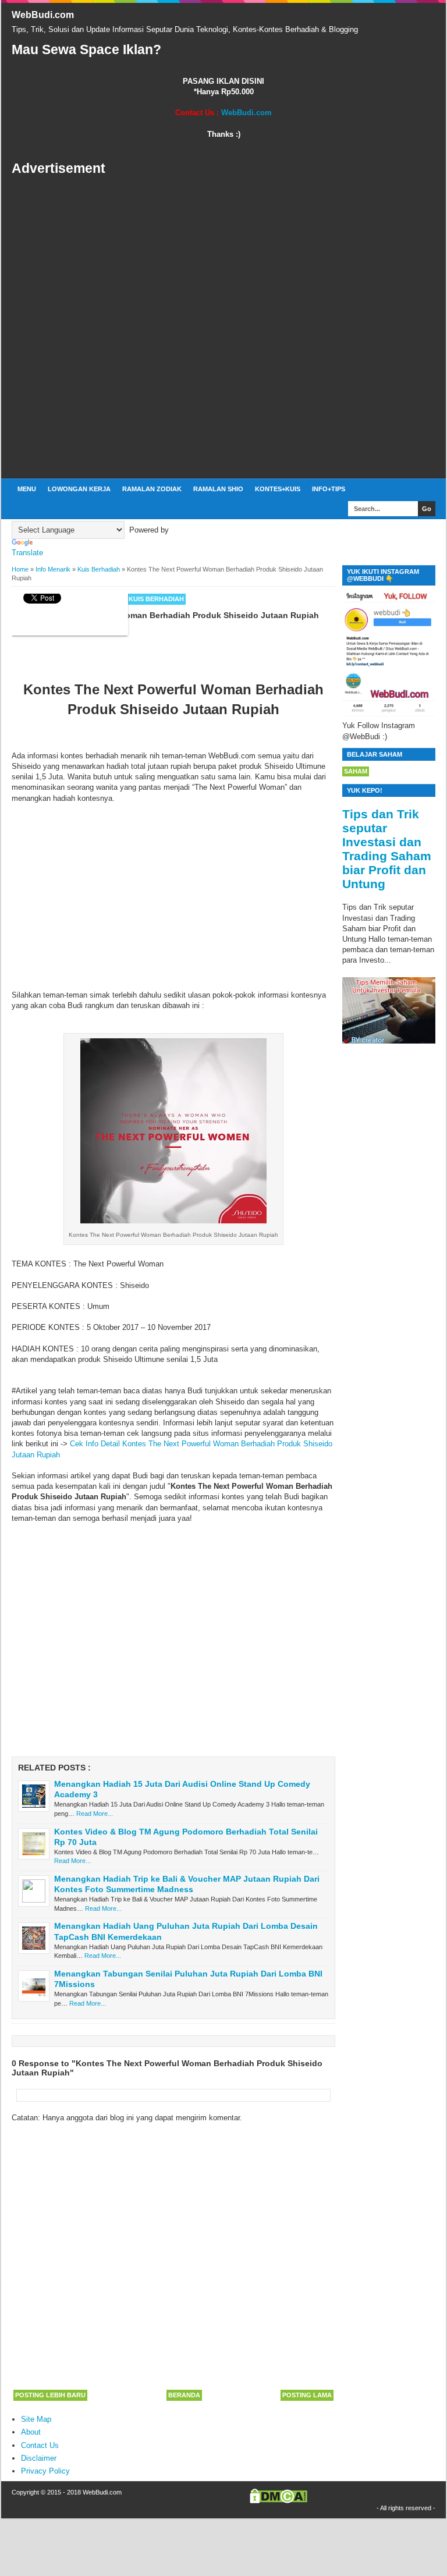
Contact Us (40, 2445)
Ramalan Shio (218, 489)
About (31, 2432)
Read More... (95, 1814)
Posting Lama (307, 2395)
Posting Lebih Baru (50, 2395)
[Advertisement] (223, 328)
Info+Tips (329, 489)
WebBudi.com (43, 15)
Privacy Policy (45, 2471)
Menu (27, 489)
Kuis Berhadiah (156, 599)
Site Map (36, 2419)
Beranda (184, 2395)
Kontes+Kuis (278, 489)
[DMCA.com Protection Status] (279, 2501)
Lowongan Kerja (79, 489)
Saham (356, 771)
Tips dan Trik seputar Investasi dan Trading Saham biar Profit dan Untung (387, 849)
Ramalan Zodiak (152, 489)
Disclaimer (39, 2458)
